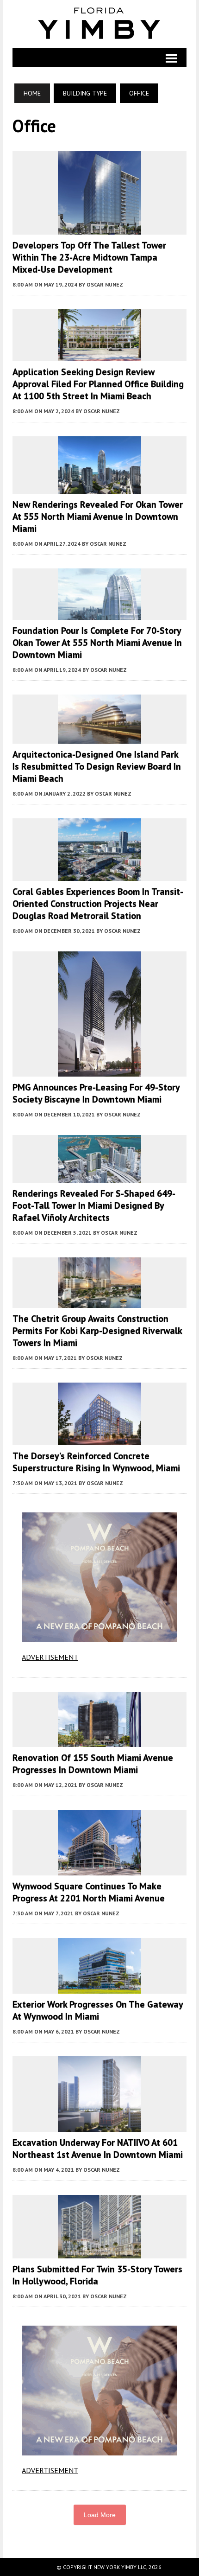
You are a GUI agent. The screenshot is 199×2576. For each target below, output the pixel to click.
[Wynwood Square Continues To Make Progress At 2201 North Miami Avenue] (99, 1869)
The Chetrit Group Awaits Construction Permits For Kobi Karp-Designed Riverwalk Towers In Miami (97, 1331)
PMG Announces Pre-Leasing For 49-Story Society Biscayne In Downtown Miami (96, 1093)
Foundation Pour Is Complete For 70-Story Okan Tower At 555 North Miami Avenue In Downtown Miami (97, 643)
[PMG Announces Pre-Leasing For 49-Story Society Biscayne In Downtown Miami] (99, 1071)
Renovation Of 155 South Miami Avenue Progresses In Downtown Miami (93, 1764)
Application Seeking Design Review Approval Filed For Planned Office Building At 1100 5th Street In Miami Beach (98, 384)
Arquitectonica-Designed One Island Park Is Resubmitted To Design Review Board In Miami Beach (97, 766)
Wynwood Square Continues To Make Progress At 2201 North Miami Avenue (89, 1892)
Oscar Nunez (105, 284)
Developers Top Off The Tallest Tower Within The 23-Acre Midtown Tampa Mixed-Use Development (89, 257)
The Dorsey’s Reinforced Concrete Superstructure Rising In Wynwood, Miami (96, 1462)
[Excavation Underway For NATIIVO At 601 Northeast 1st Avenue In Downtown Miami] (99, 2126)
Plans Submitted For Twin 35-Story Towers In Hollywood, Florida (97, 2275)
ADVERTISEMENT (50, 1657)
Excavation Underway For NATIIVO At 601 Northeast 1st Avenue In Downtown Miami (98, 2149)
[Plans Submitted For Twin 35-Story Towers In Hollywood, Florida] (99, 2252)
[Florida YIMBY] (99, 24)
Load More (100, 2515)
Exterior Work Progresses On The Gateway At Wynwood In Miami (98, 2010)
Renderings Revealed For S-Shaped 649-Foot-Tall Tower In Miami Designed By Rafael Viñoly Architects (94, 1205)
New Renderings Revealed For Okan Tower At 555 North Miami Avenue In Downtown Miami (98, 516)
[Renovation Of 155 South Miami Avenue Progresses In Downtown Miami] (99, 1741)
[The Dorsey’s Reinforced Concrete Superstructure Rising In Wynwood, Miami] (99, 1439)
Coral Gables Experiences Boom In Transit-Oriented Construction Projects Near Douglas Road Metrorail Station (98, 904)
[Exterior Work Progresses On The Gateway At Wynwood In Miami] (99, 1987)
